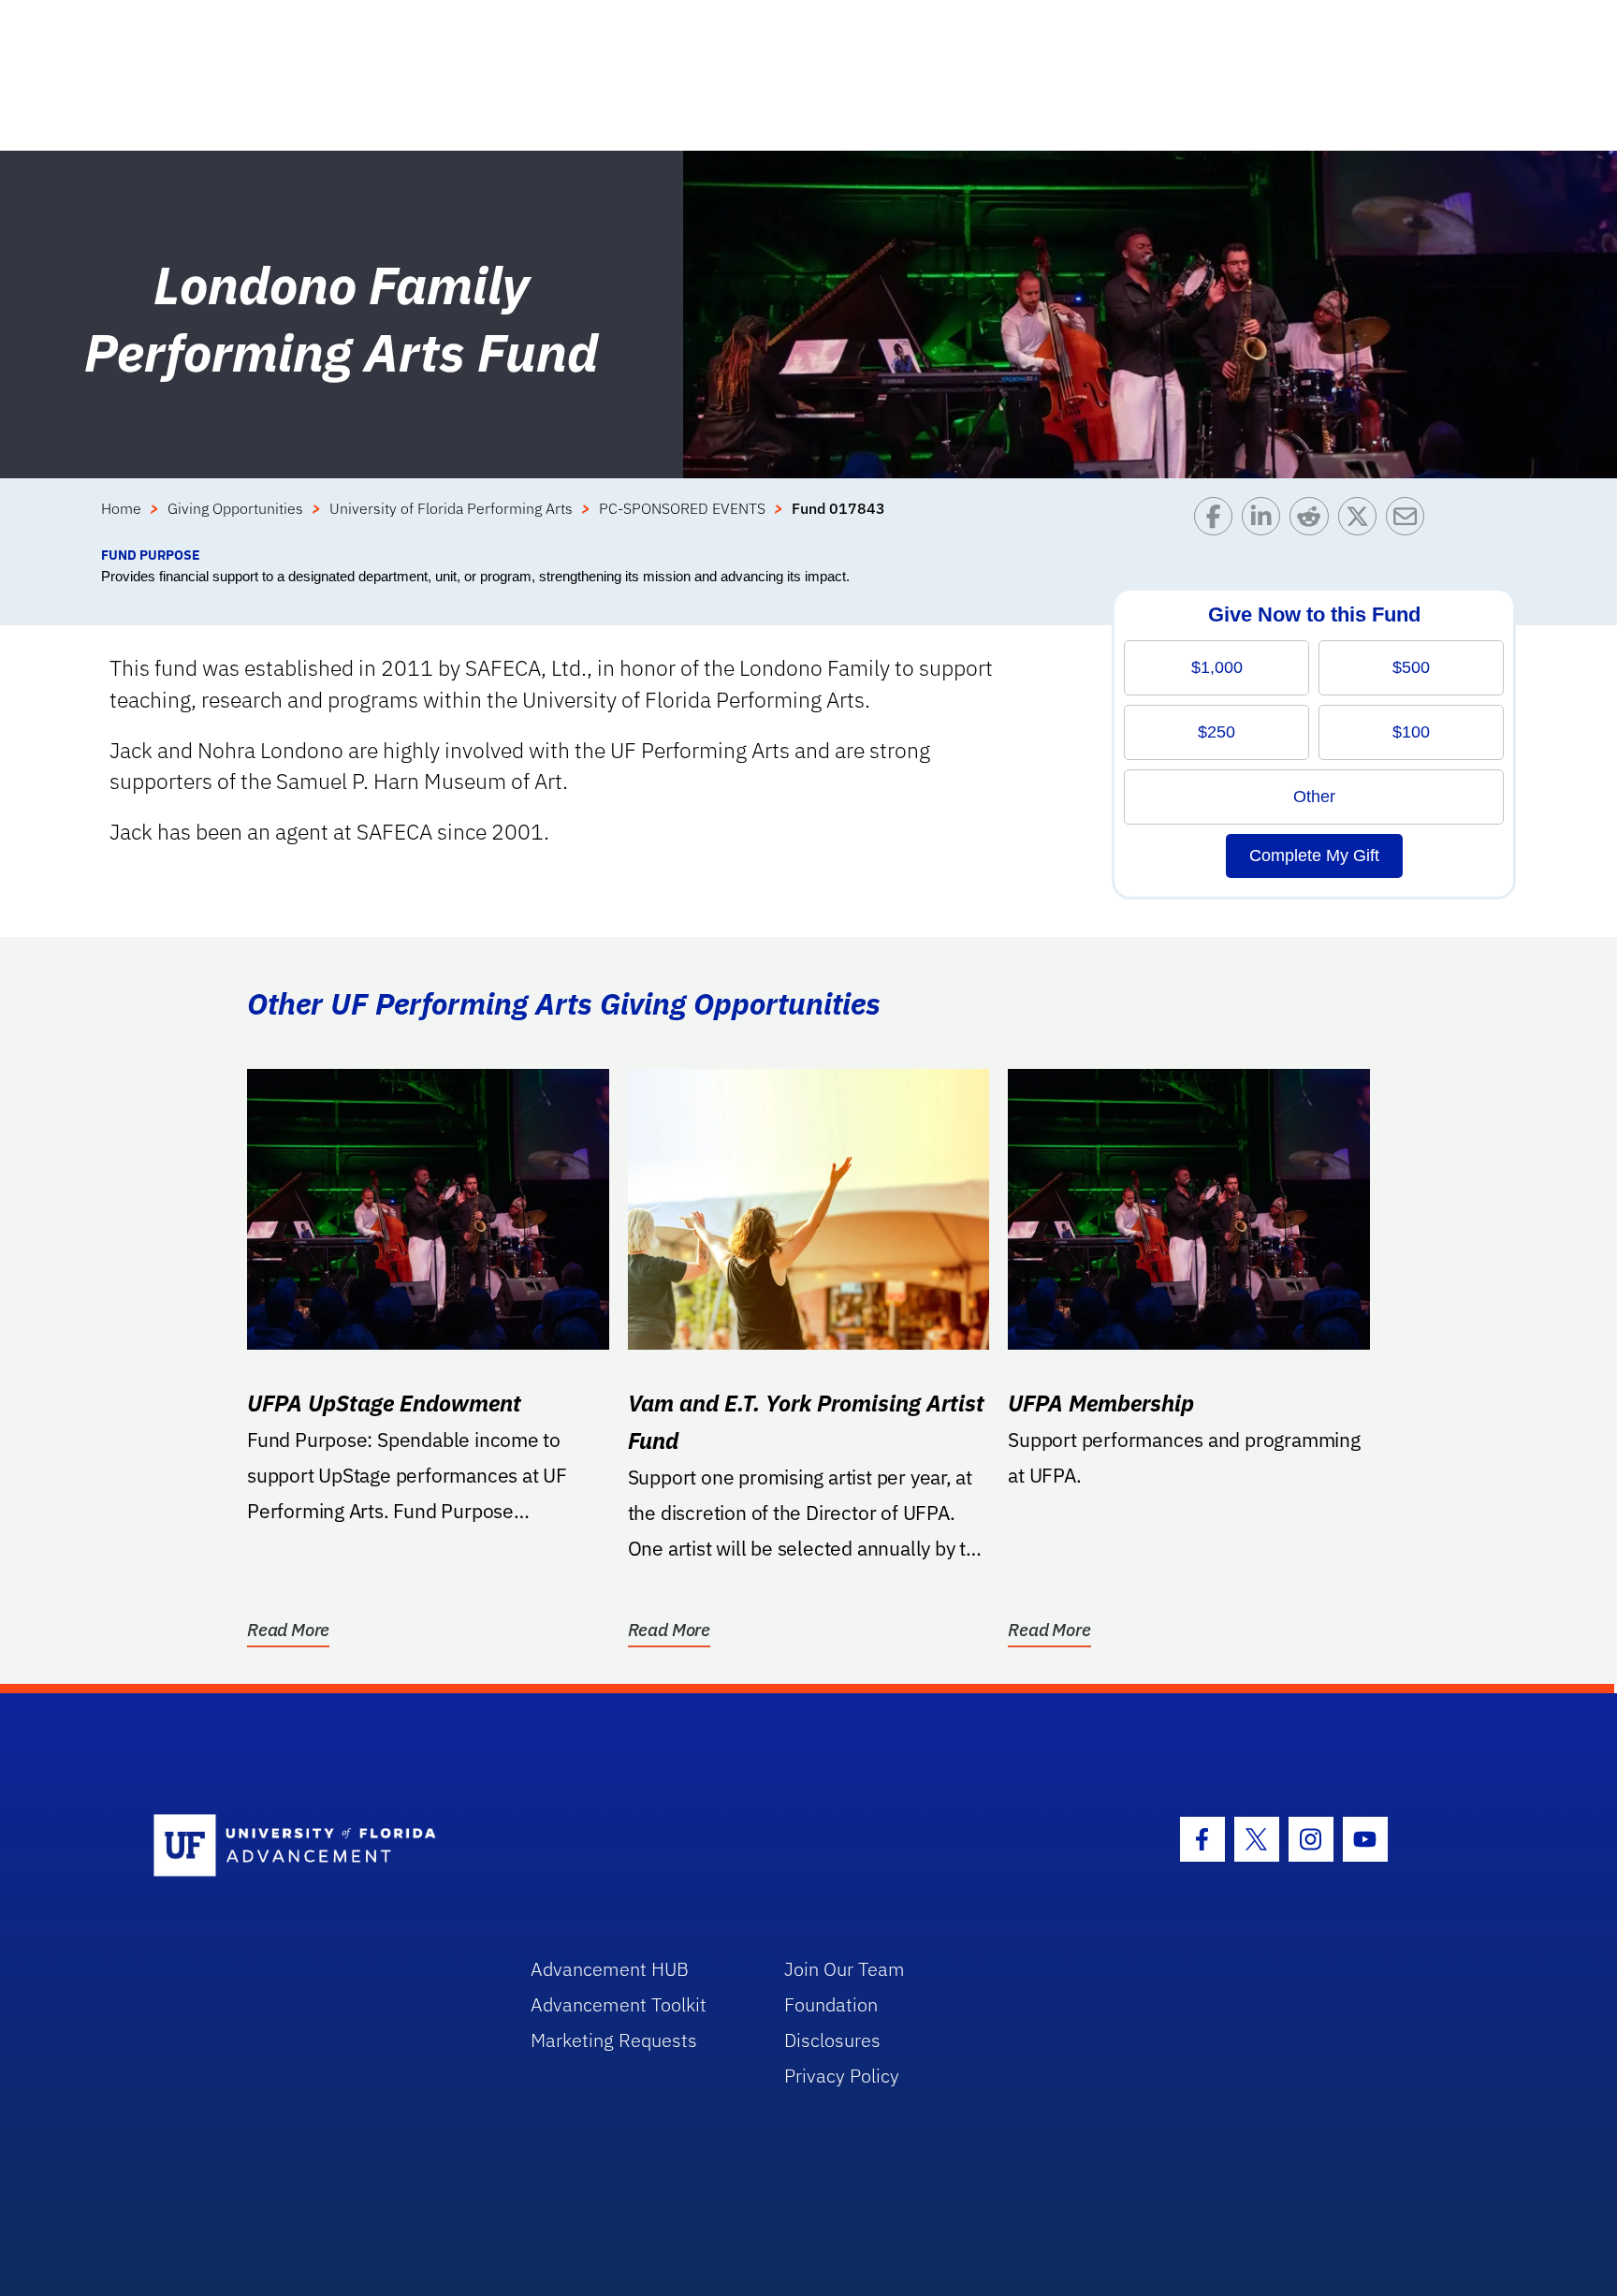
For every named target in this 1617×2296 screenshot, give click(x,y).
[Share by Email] (1410, 521)
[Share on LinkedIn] (1266, 521)
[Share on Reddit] (1313, 521)
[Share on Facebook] (1218, 521)
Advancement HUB (610, 1969)
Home (121, 508)
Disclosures (832, 2040)
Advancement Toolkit (619, 2004)
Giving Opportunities (235, 508)
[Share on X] (1362, 521)
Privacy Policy (842, 2076)
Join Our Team (845, 1969)
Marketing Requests (614, 2040)
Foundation (831, 2004)
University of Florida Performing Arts (451, 508)
